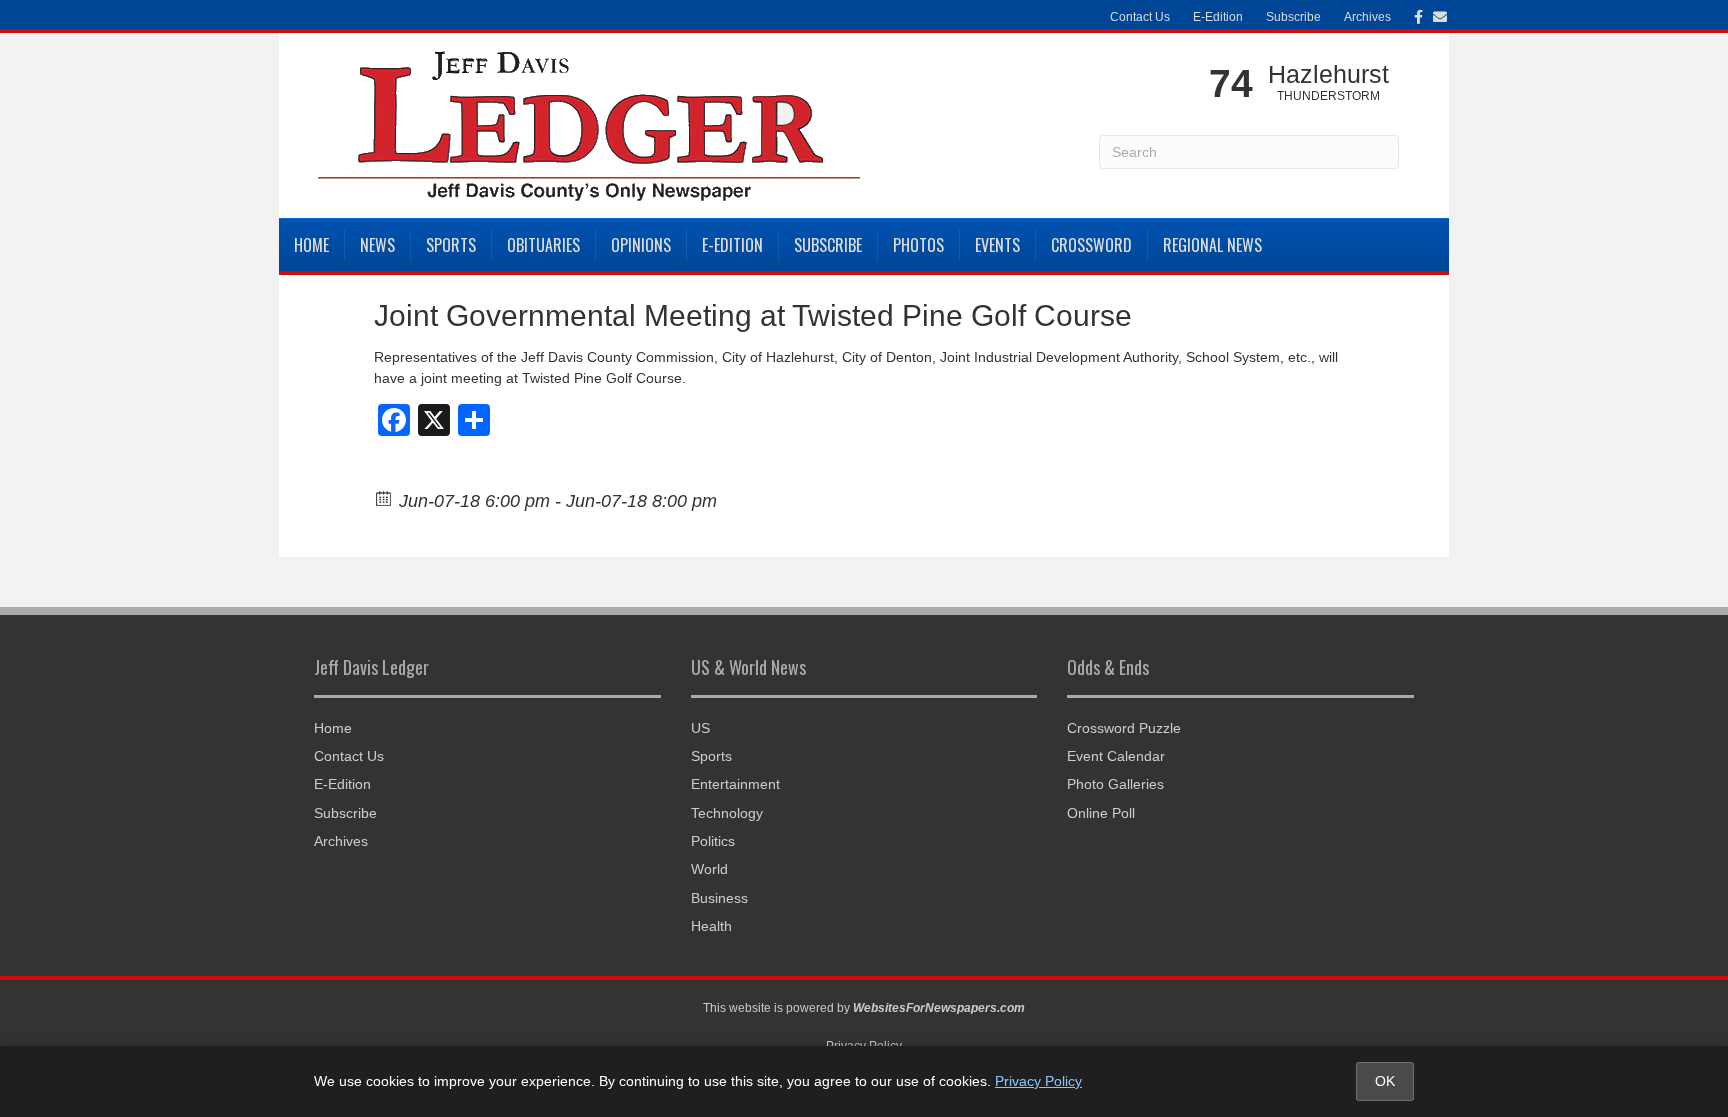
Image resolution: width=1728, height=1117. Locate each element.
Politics (713, 841)
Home (311, 245)
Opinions (641, 245)
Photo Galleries (1115, 784)
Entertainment (735, 784)
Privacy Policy (1038, 1081)
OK (1385, 1081)
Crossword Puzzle (1124, 728)
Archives (1367, 17)
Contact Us (1140, 17)
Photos (918, 245)
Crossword (1091, 245)
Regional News (1212, 245)
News (377, 245)
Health (711, 926)
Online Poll (1101, 813)
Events (997, 245)
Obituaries (543, 245)
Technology (727, 813)
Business (719, 898)
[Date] (384, 497)
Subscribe (1293, 17)
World (709, 869)
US (700, 728)
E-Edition (1218, 17)
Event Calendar (1116, 756)
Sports (451, 245)
